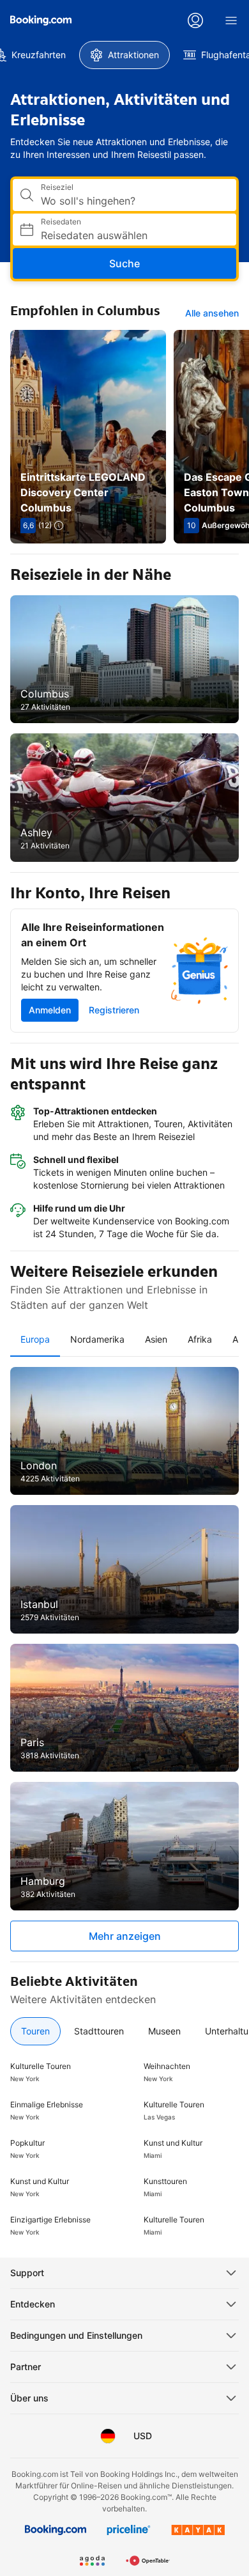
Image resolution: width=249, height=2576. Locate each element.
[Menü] (231, 20)
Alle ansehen (212, 313)
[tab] (35, 1339)
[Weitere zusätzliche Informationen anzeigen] (59, 526)
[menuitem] (124, 55)
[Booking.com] (41, 20)
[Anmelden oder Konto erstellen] (195, 20)
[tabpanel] (124, 1659)
